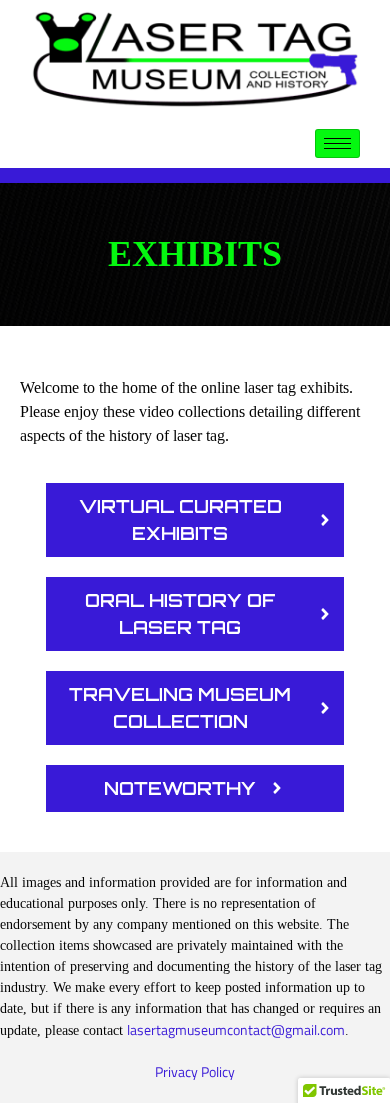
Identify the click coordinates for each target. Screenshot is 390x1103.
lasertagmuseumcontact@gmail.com (236, 1029)
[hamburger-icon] (337, 143)
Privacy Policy (195, 1071)
